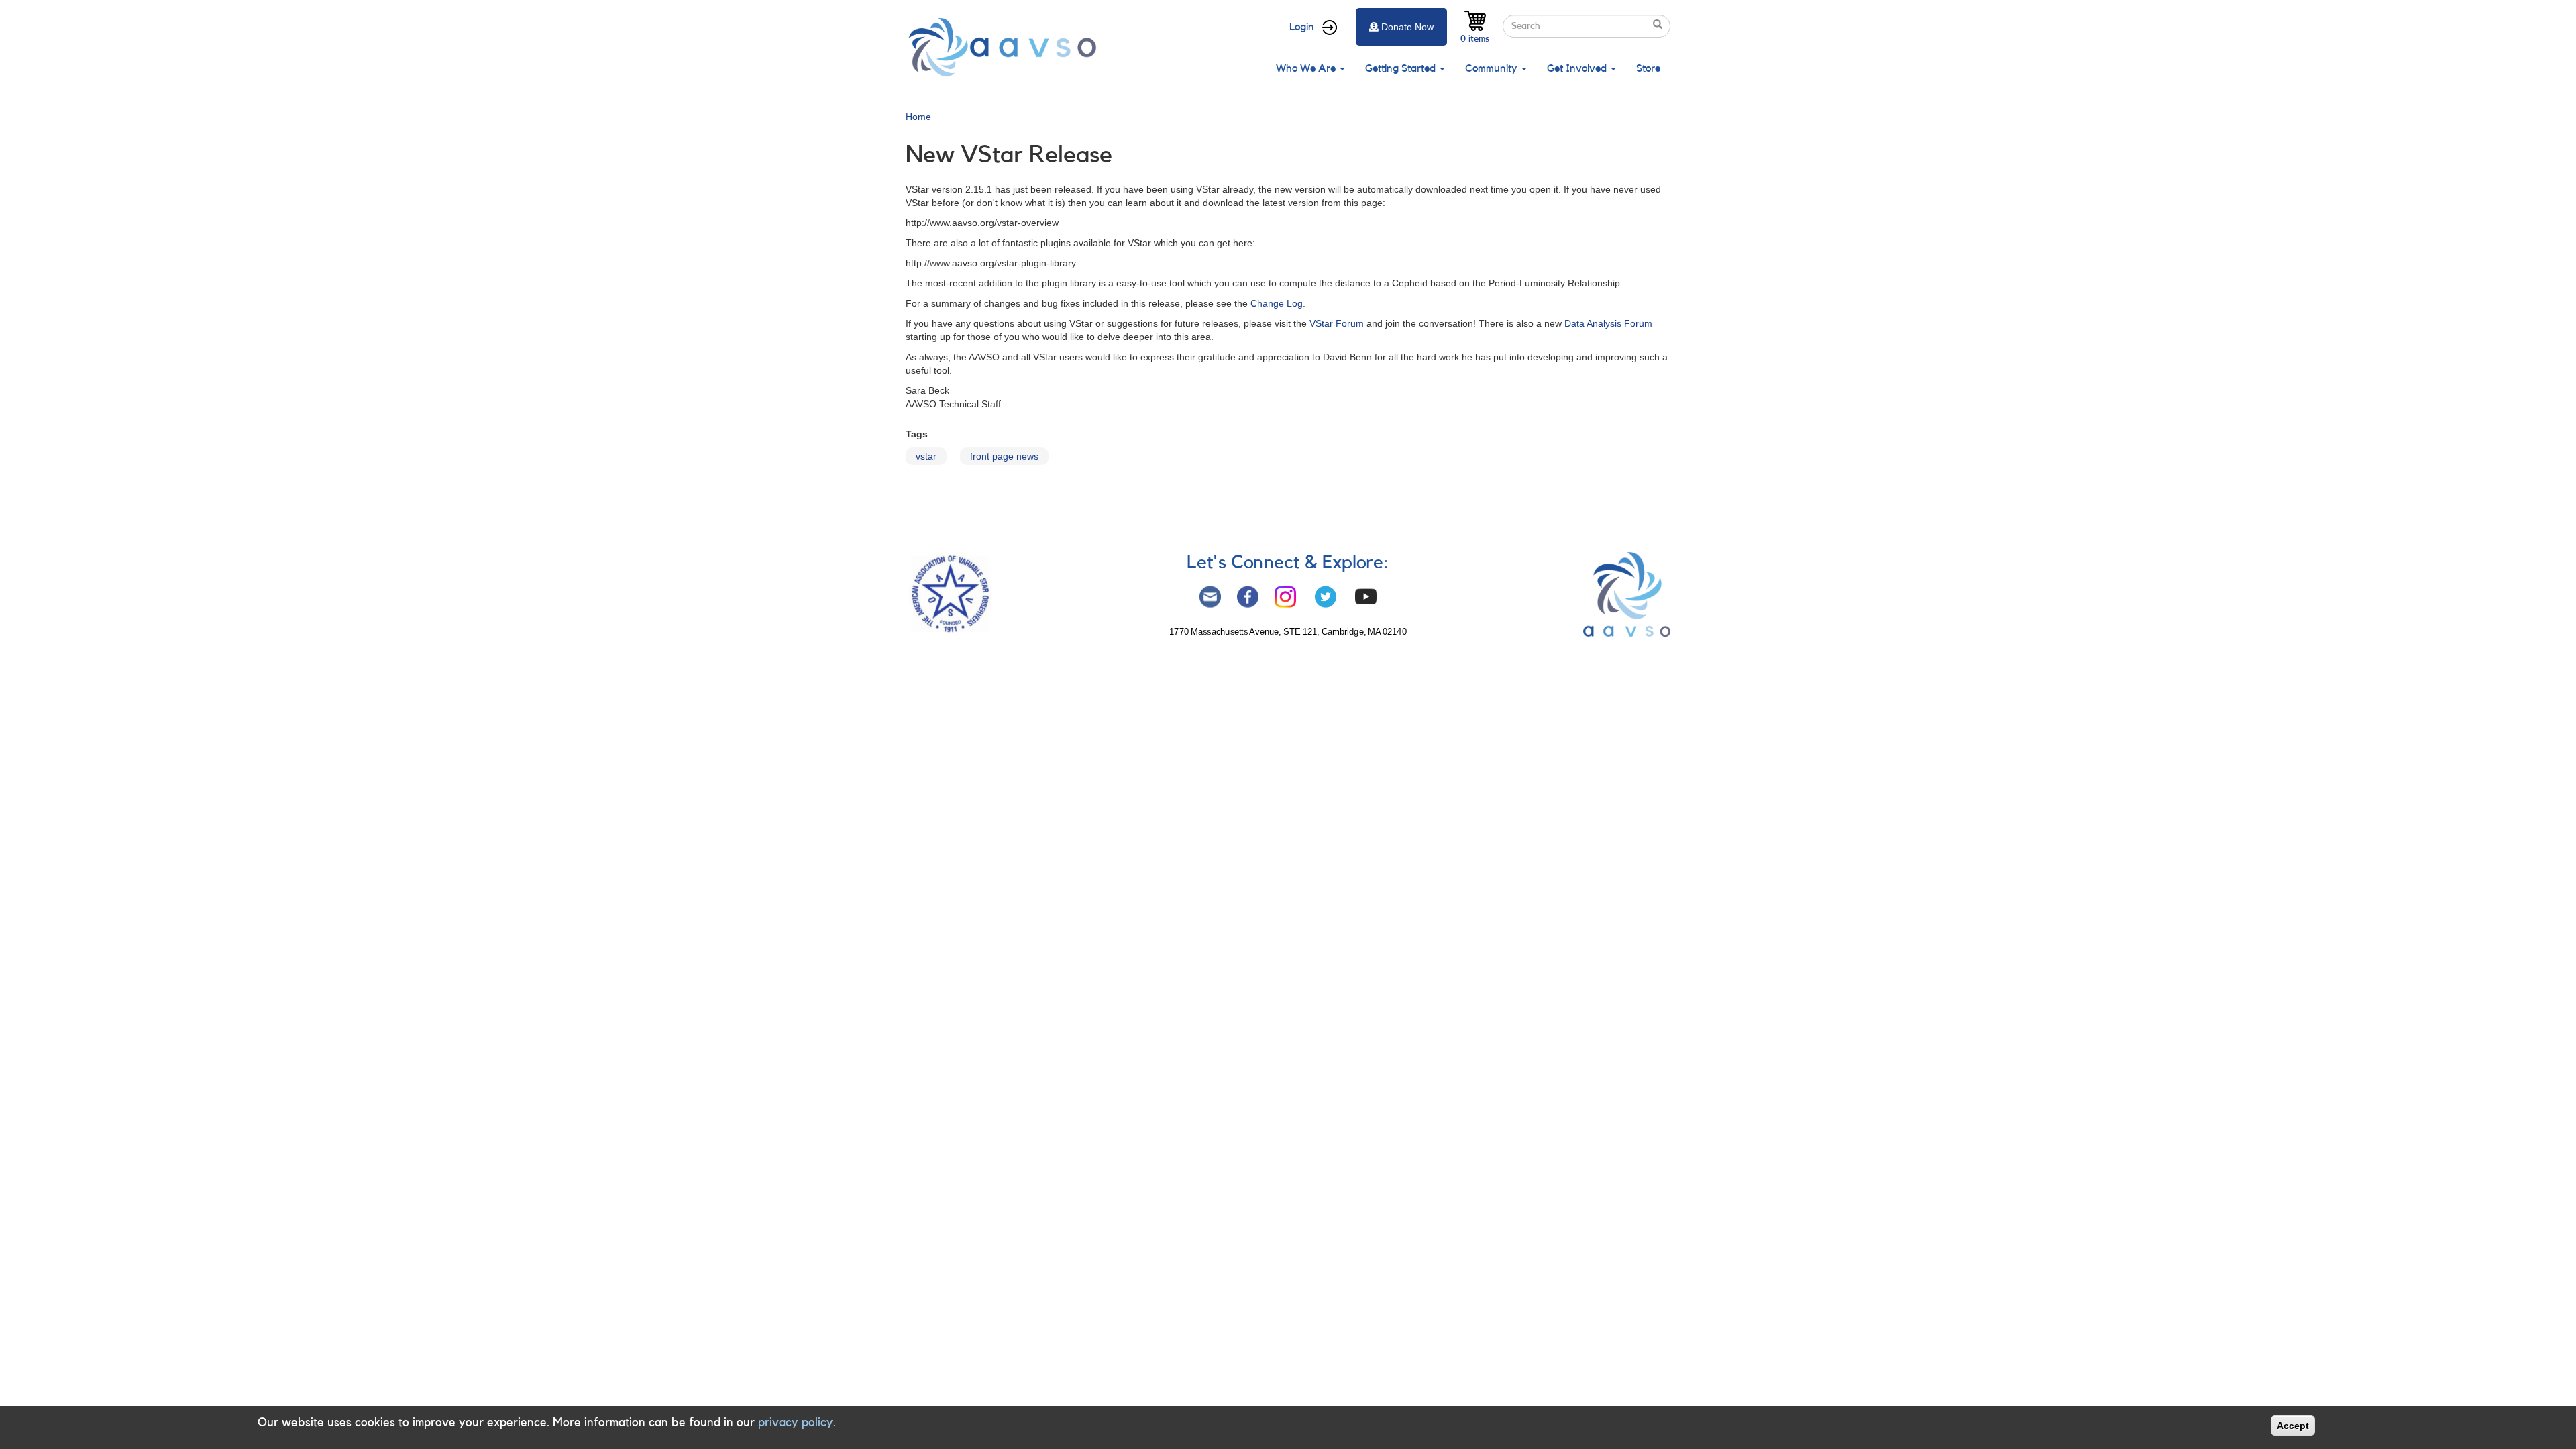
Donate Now (1407, 27)
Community (1493, 68)
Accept (2293, 1426)
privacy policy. (797, 1422)
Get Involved (1578, 68)
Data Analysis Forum (1608, 323)
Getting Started (1402, 68)
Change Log (1277, 303)
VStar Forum (1337, 323)
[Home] (1006, 47)
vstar (926, 456)
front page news (1004, 456)
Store (1648, 68)
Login (1302, 27)
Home (918, 117)
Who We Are (1307, 68)
